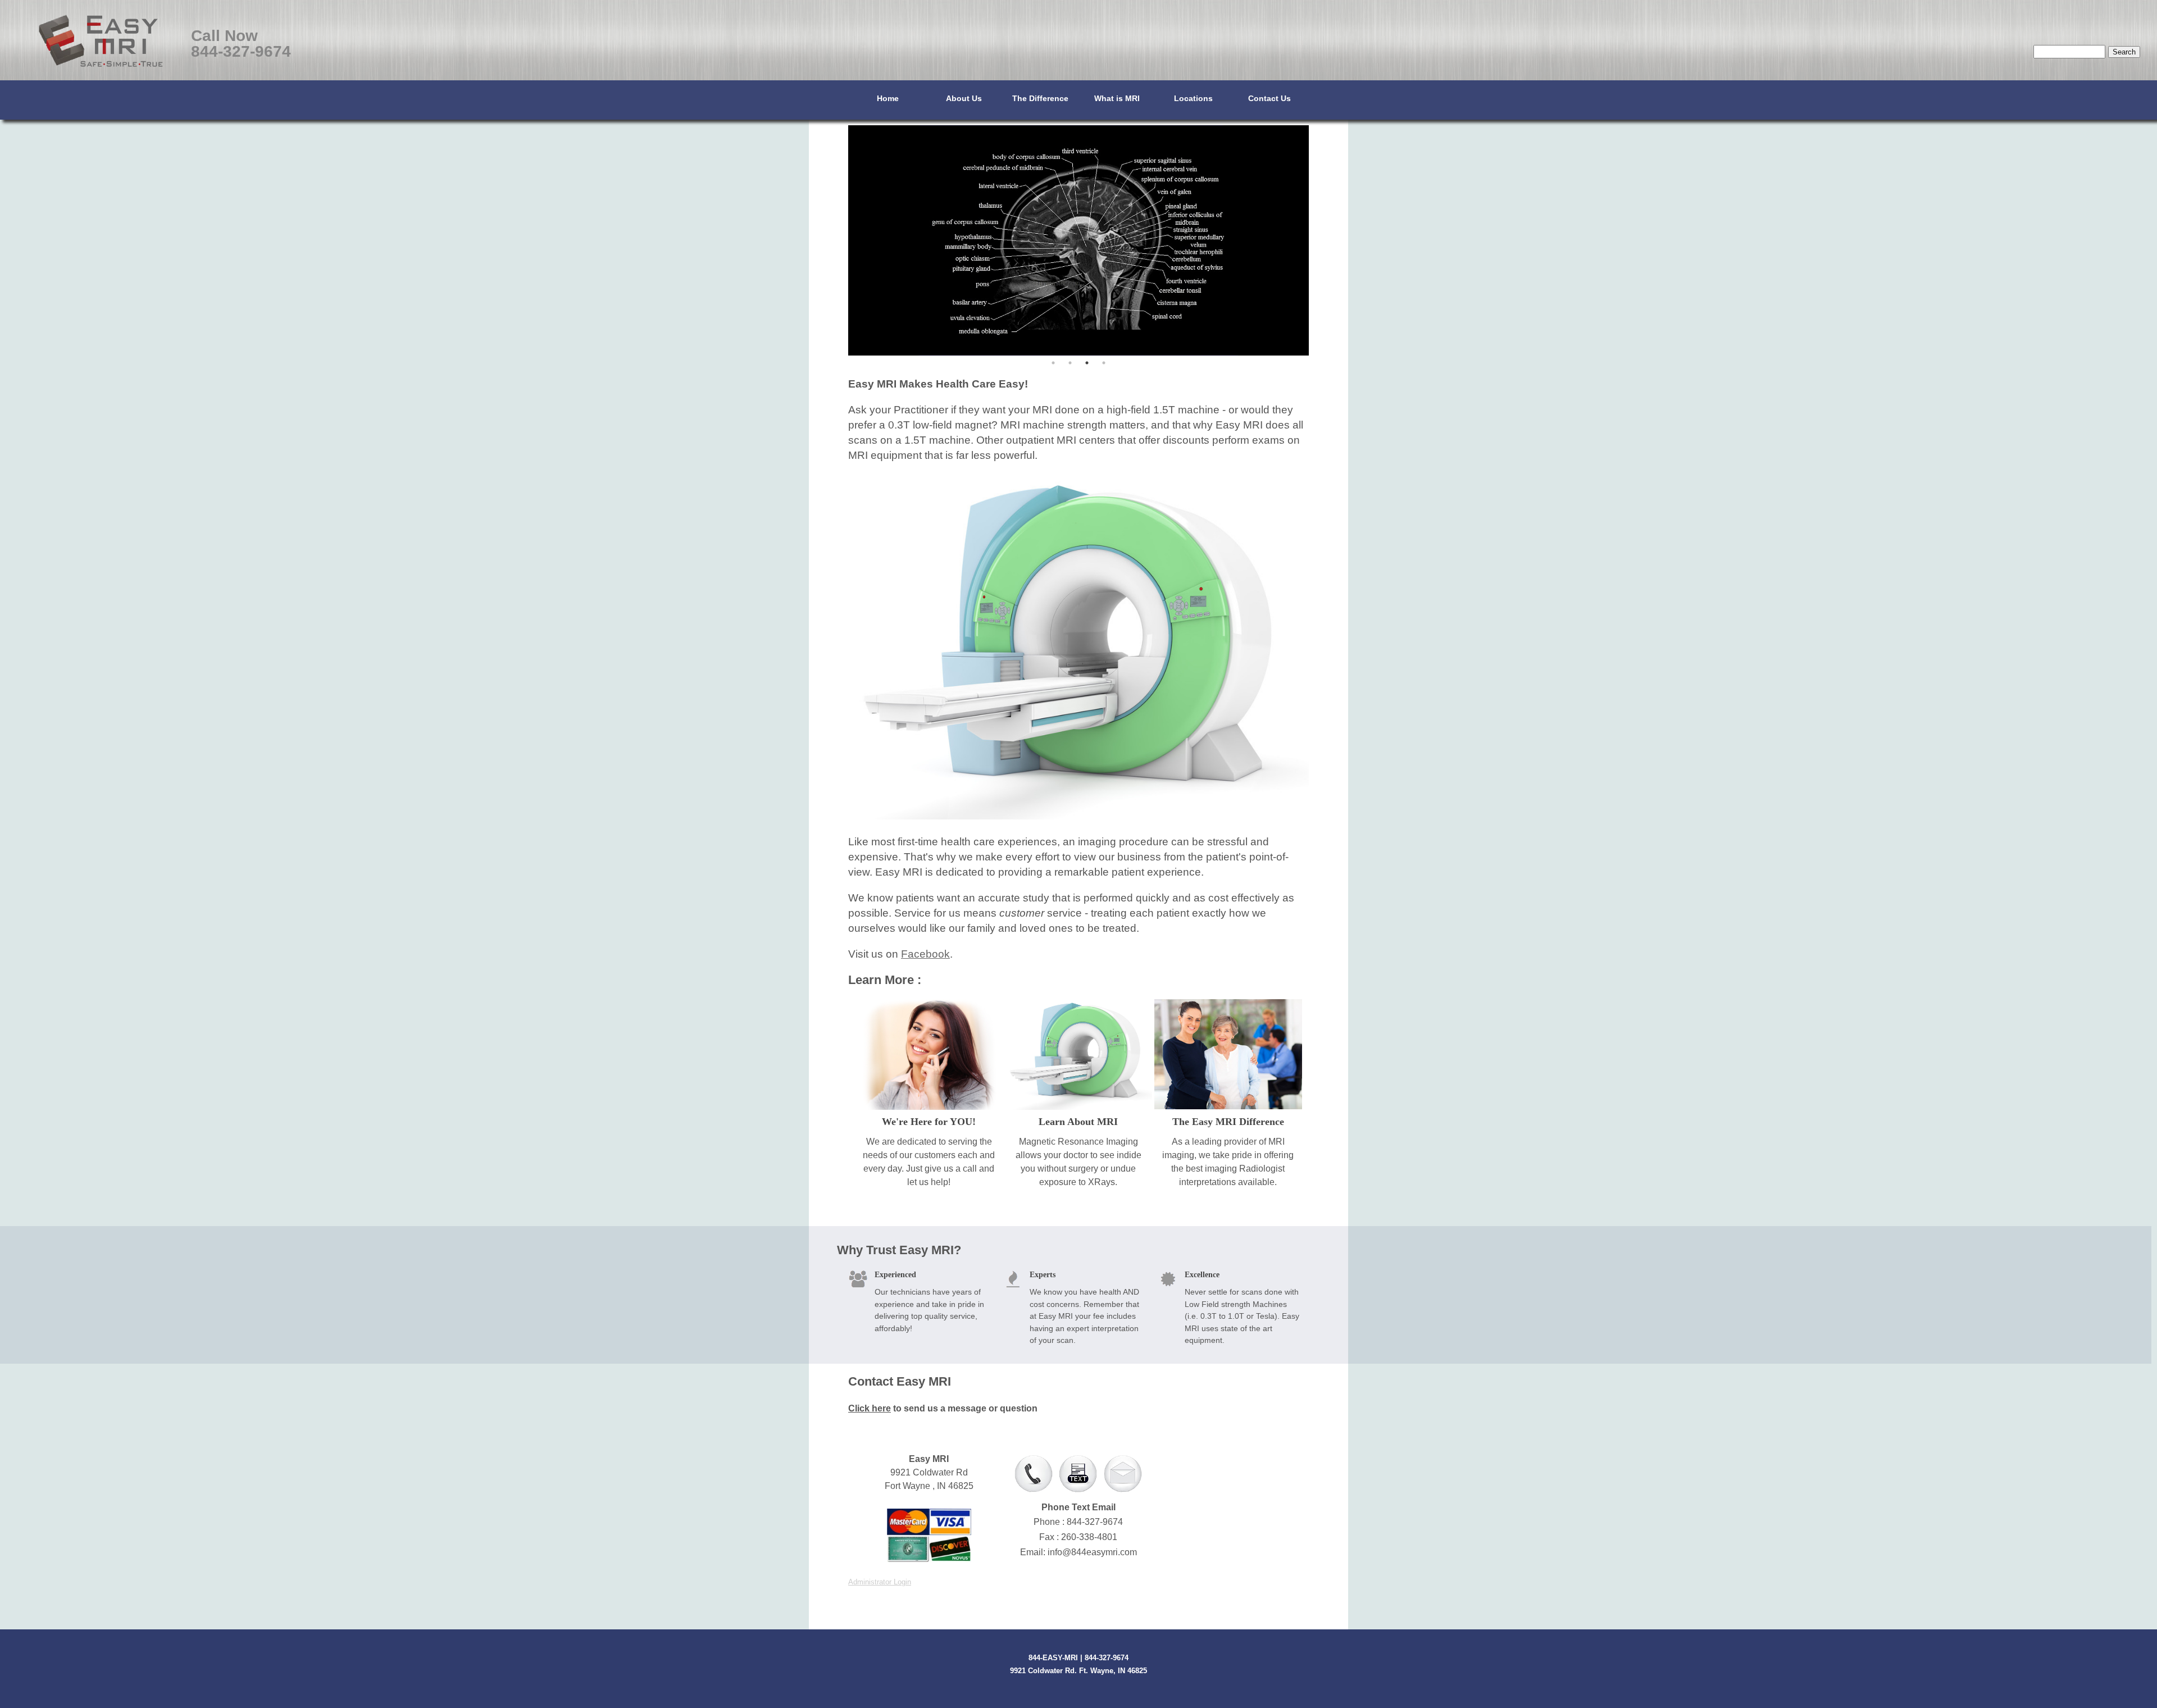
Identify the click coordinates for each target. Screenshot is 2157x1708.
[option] (1078, 243)
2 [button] (1070, 363)
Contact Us (1269, 98)
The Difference (1040, 98)
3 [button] (1087, 363)
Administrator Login (880, 1582)
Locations (1193, 98)
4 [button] (1104, 363)
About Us (964, 98)
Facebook (925, 954)
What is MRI (1117, 98)
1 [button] (1053, 363)
